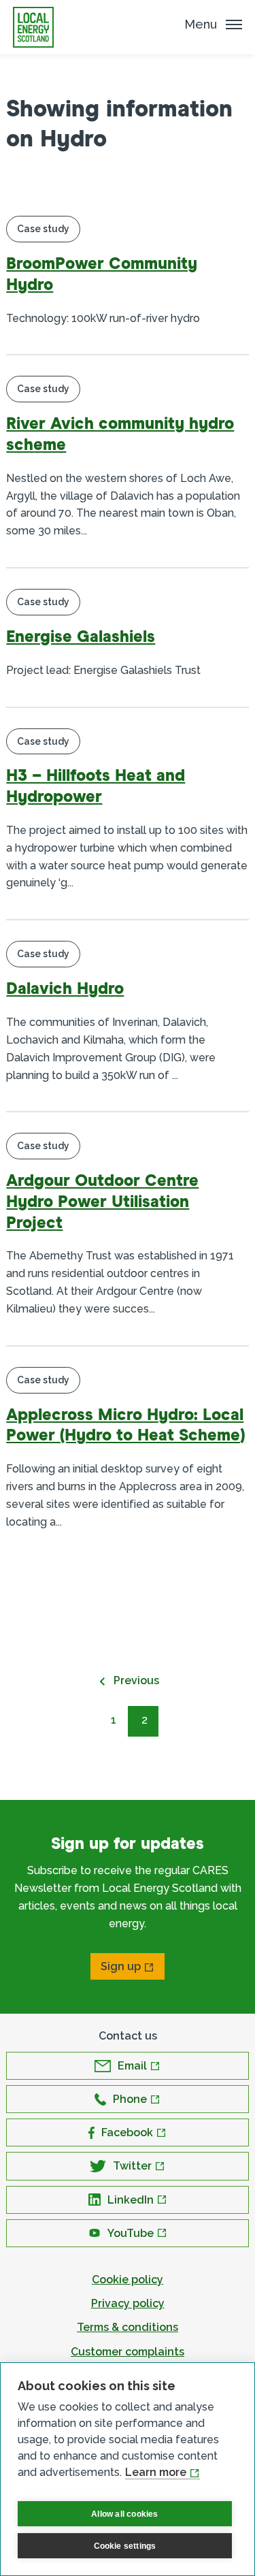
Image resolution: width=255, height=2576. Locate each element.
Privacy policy (128, 2303)
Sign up (121, 1966)
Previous (136, 1680)
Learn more (156, 2472)
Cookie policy (128, 2280)
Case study (43, 229)
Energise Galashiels (81, 637)
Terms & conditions (128, 2327)
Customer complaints (128, 2352)
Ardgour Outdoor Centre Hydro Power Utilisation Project (102, 1202)
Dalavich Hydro (65, 989)
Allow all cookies (124, 2514)
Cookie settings (125, 2546)
